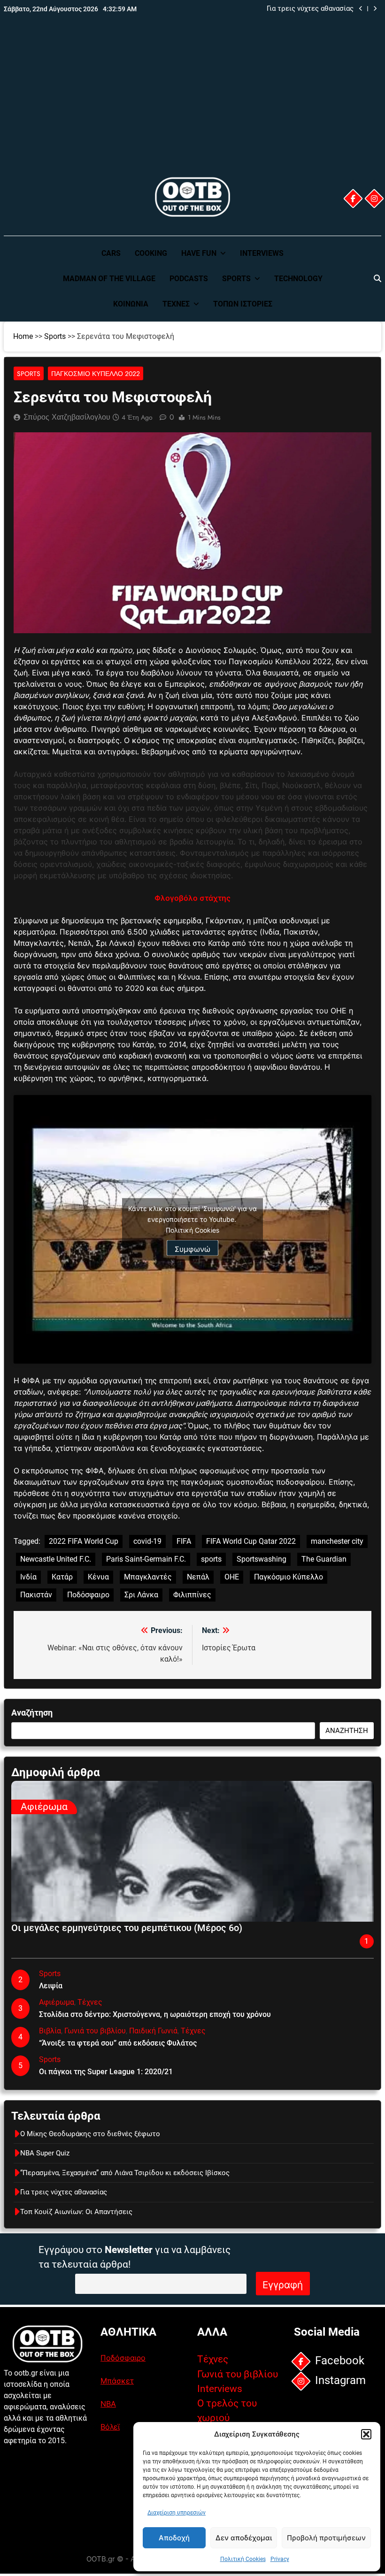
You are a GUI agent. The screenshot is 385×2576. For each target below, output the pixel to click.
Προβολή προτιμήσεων (326, 2538)
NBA (108, 2404)
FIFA (184, 1541)
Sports (236, 279)
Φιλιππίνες (192, 1595)
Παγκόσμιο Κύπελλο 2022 (96, 374)
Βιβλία (50, 2031)
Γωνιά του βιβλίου (95, 2031)
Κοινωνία (131, 304)
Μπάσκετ (117, 2381)
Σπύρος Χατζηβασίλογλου (67, 417)
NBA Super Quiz (45, 2153)
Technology (298, 279)
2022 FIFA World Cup (84, 1541)
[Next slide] (375, 9)
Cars (111, 253)
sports (211, 1559)
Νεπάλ (198, 1577)
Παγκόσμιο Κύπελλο (289, 1577)
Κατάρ (62, 1577)
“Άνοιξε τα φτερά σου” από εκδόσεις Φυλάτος (118, 2043)
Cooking (151, 253)
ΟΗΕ (232, 1577)
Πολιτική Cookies (243, 2559)
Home (23, 336)
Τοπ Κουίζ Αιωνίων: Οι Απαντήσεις (76, 2212)
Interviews (262, 253)
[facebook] (353, 199)
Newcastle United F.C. (56, 1559)
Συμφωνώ (192, 1249)
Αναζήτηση (32, 1713)
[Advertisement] (192, 105)
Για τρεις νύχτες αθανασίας (310, 9)
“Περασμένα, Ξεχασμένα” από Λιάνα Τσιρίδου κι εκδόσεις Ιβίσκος (125, 2173)
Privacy (280, 2559)
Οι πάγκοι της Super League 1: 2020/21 (106, 2072)
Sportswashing (262, 1559)
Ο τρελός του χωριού (227, 2411)
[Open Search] (377, 278)
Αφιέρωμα (44, 1807)
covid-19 (147, 1541)
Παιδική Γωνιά (153, 2031)
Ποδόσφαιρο (88, 1595)
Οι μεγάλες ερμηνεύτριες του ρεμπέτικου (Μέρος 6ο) (127, 1928)
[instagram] (374, 199)
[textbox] (192, 825)
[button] (366, 2434)
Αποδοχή (174, 2538)
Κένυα (98, 1577)
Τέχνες (176, 304)
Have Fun (199, 253)
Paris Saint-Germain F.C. (146, 1559)
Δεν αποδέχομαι (244, 2538)
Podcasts (189, 279)
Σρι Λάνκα (141, 1595)
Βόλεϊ (110, 2427)
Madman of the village (109, 279)
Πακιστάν (36, 1595)
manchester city (337, 1541)
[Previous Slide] (361, 9)
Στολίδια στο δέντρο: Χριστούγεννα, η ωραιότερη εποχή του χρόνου (155, 2014)
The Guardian (324, 1559)
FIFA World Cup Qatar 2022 (251, 1541)
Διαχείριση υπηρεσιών (177, 2513)
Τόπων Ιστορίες (243, 304)
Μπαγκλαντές (148, 1577)
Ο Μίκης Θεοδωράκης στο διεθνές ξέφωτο (90, 2134)
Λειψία (51, 1986)
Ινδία (28, 1577)
